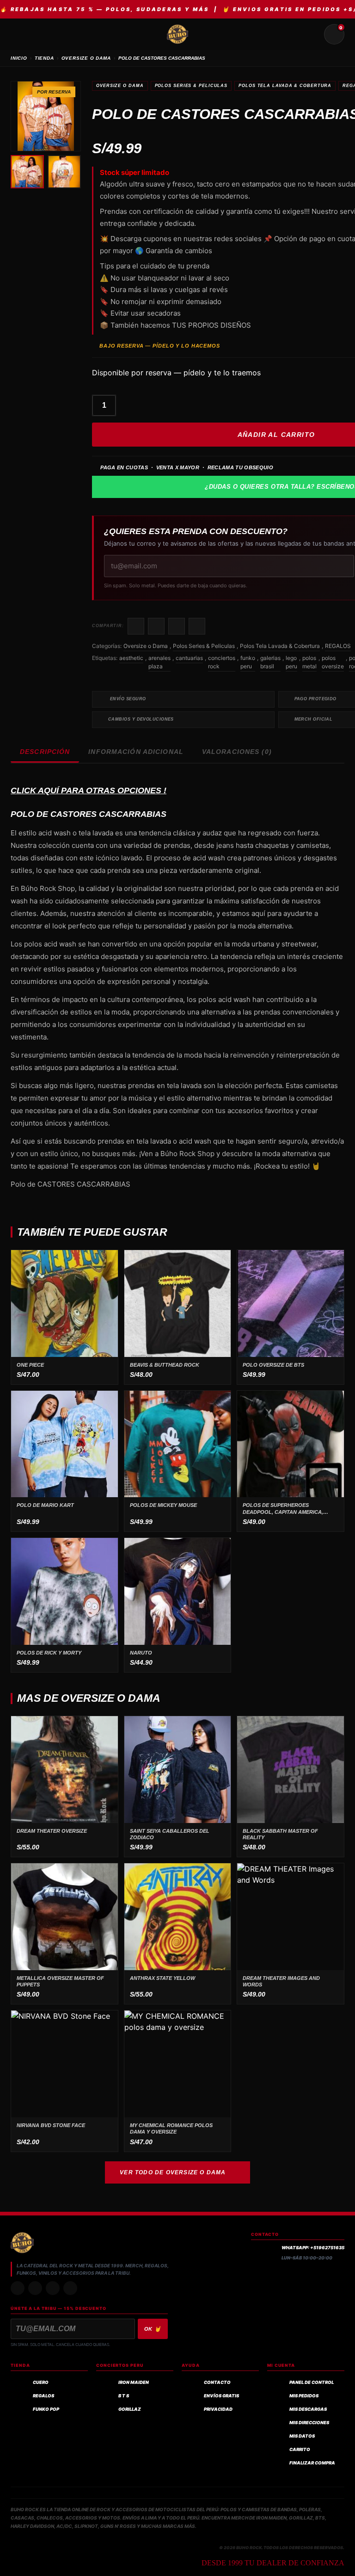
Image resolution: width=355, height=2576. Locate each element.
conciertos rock (222, 662)
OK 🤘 (153, 2329)
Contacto (217, 2382)
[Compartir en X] (156, 626)
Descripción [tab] (45, 752)
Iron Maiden (134, 2382)
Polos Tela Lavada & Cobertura (285, 86)
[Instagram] (18, 2288)
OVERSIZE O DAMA (86, 58)
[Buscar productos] (312, 34)
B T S (124, 2396)
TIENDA (44, 58)
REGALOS (338, 646)
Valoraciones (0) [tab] (237, 752)
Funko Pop (46, 2409)
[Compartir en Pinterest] (197, 626)
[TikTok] (35, 2288)
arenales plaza (159, 662)
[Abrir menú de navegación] (21, 34)
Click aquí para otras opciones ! (89, 790)
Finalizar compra (312, 2463)
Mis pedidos (304, 2396)
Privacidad (218, 2409)
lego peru (291, 662)
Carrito (300, 2449)
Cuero (41, 2382)
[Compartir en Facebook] (136, 626)
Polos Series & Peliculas (191, 86)
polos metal (309, 662)
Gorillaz (130, 2409)
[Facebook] (53, 2288)
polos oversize (333, 662)
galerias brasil (270, 662)
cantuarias (189, 658)
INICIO (19, 58)
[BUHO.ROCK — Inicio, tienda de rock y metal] (177, 34)
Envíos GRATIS (221, 2396)
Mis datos (302, 2436)
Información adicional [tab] (136, 752)
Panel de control (312, 2382)
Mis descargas (308, 2409)
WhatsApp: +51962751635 (313, 2248)
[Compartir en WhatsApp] (177, 626)
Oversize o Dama (120, 86)
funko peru (248, 662)
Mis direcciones (309, 2423)
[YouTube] (70, 2288)
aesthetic (131, 658)
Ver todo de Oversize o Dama (173, 2172)
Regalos (43, 2396)
